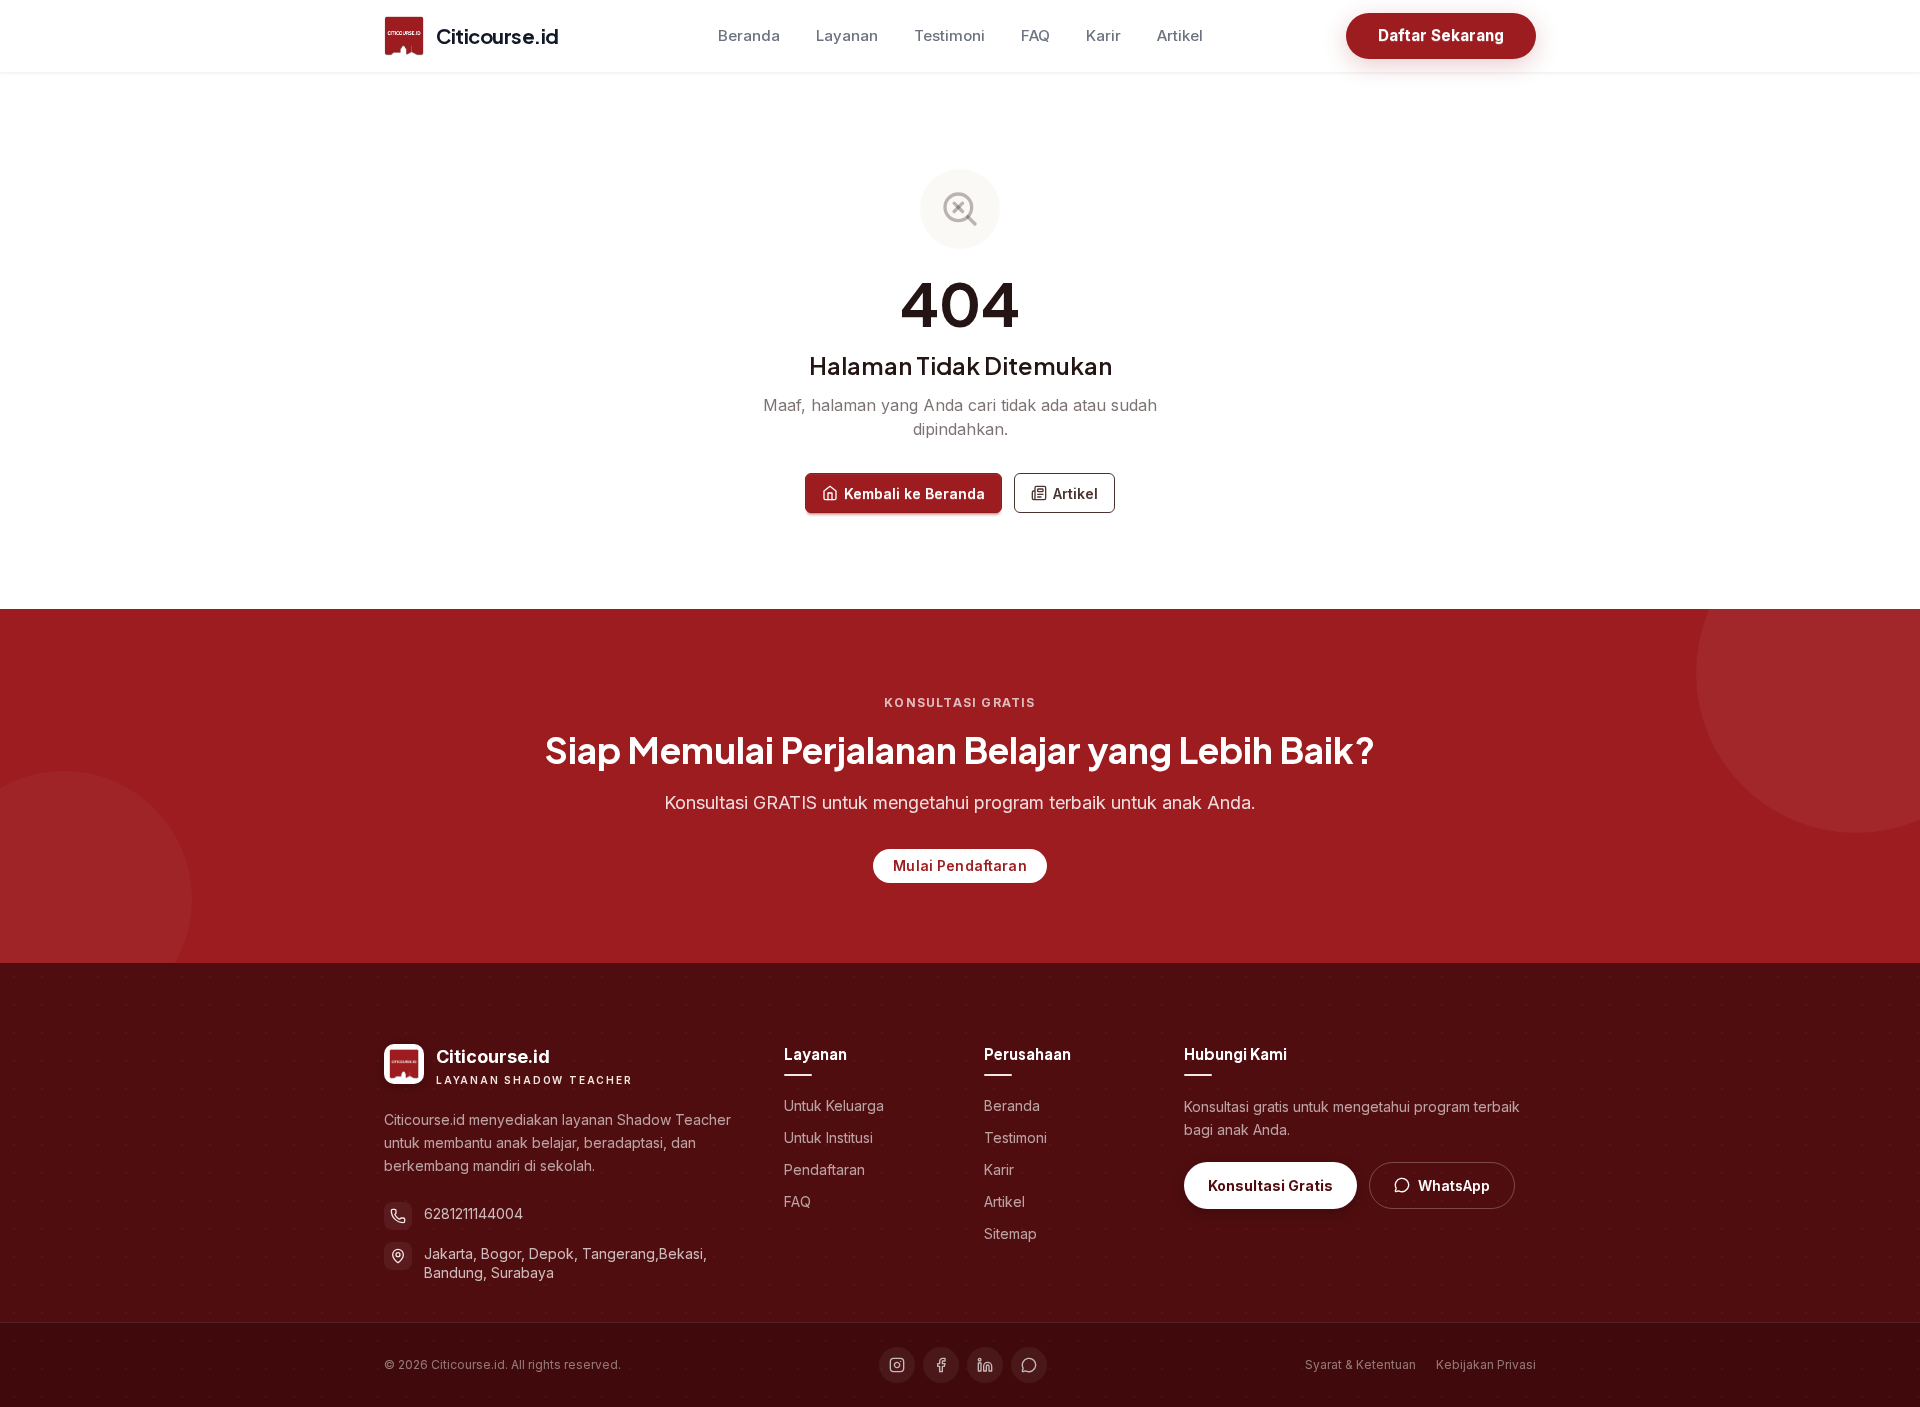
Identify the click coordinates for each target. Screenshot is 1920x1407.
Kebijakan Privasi (1486, 1364)
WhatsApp (1454, 1185)
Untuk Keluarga (834, 1105)
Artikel (1180, 35)
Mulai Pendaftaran (959, 865)
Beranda (749, 35)
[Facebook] (941, 1365)
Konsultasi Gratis (1270, 1185)
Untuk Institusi (828, 1137)
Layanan (847, 35)
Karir (1103, 35)
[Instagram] (897, 1365)
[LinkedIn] (985, 1365)
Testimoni (949, 35)
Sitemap (1010, 1233)
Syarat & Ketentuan (1360, 1364)
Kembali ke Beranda (914, 493)
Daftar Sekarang (1441, 35)
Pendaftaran (824, 1169)
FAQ (1035, 35)
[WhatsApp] (1029, 1365)
